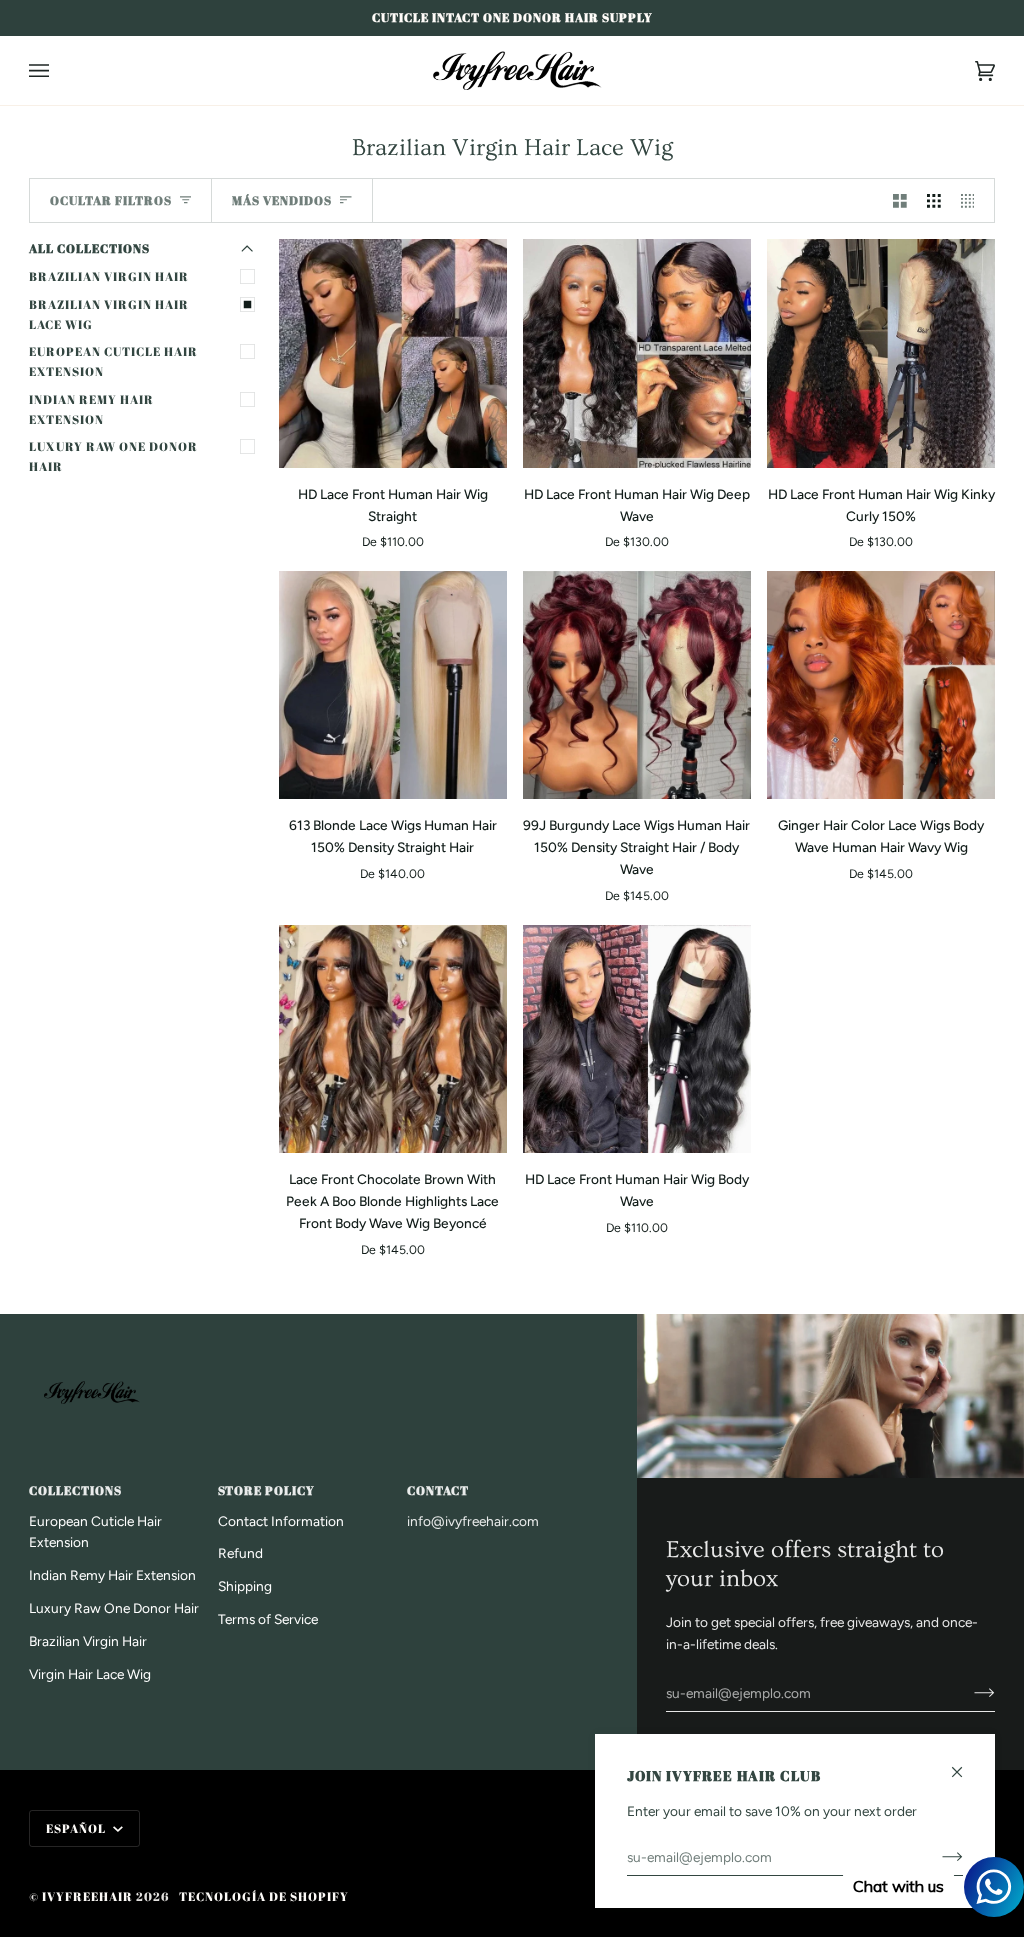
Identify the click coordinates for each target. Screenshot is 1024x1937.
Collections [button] (75, 1490)
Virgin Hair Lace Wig (90, 1674)
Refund (240, 1553)
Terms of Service (268, 1619)
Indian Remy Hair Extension (91, 409)
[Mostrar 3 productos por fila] (934, 200)
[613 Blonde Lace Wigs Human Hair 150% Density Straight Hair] (393, 685)
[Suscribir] (968, 1693)
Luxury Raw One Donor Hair (113, 456)
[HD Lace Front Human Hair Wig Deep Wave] (637, 353)
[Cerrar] (965, 1763)
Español (77, 1828)
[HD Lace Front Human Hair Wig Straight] (393, 353)
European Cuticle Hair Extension (113, 361)
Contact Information (281, 1521)
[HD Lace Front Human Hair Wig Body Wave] (637, 1039)
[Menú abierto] (59, 70)
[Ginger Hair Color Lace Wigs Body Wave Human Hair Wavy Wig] (881, 685)
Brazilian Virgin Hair (109, 276)
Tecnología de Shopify (264, 1896)
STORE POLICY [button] (266, 1490)
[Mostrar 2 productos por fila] (900, 200)
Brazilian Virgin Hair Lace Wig (109, 314)
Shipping (245, 1586)
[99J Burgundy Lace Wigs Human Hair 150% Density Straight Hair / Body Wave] (637, 685)
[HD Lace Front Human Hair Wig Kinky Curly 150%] (881, 353)
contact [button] (438, 1490)
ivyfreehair (87, 1896)
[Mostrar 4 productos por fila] (973, 200)
